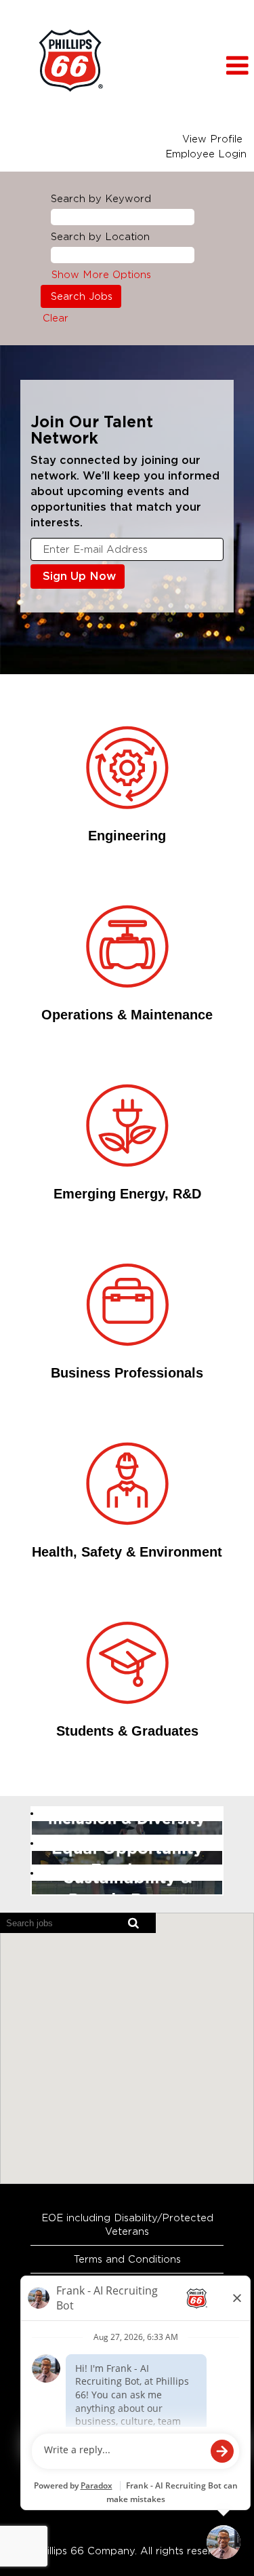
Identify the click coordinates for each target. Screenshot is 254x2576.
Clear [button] (56, 318)
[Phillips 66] (70, 61)
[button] (222, 66)
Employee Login (206, 154)
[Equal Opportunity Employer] (36, 1858)
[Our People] (36, 1828)
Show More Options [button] (101, 275)
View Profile (212, 139)
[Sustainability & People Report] (36, 1888)
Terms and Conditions (127, 2259)
